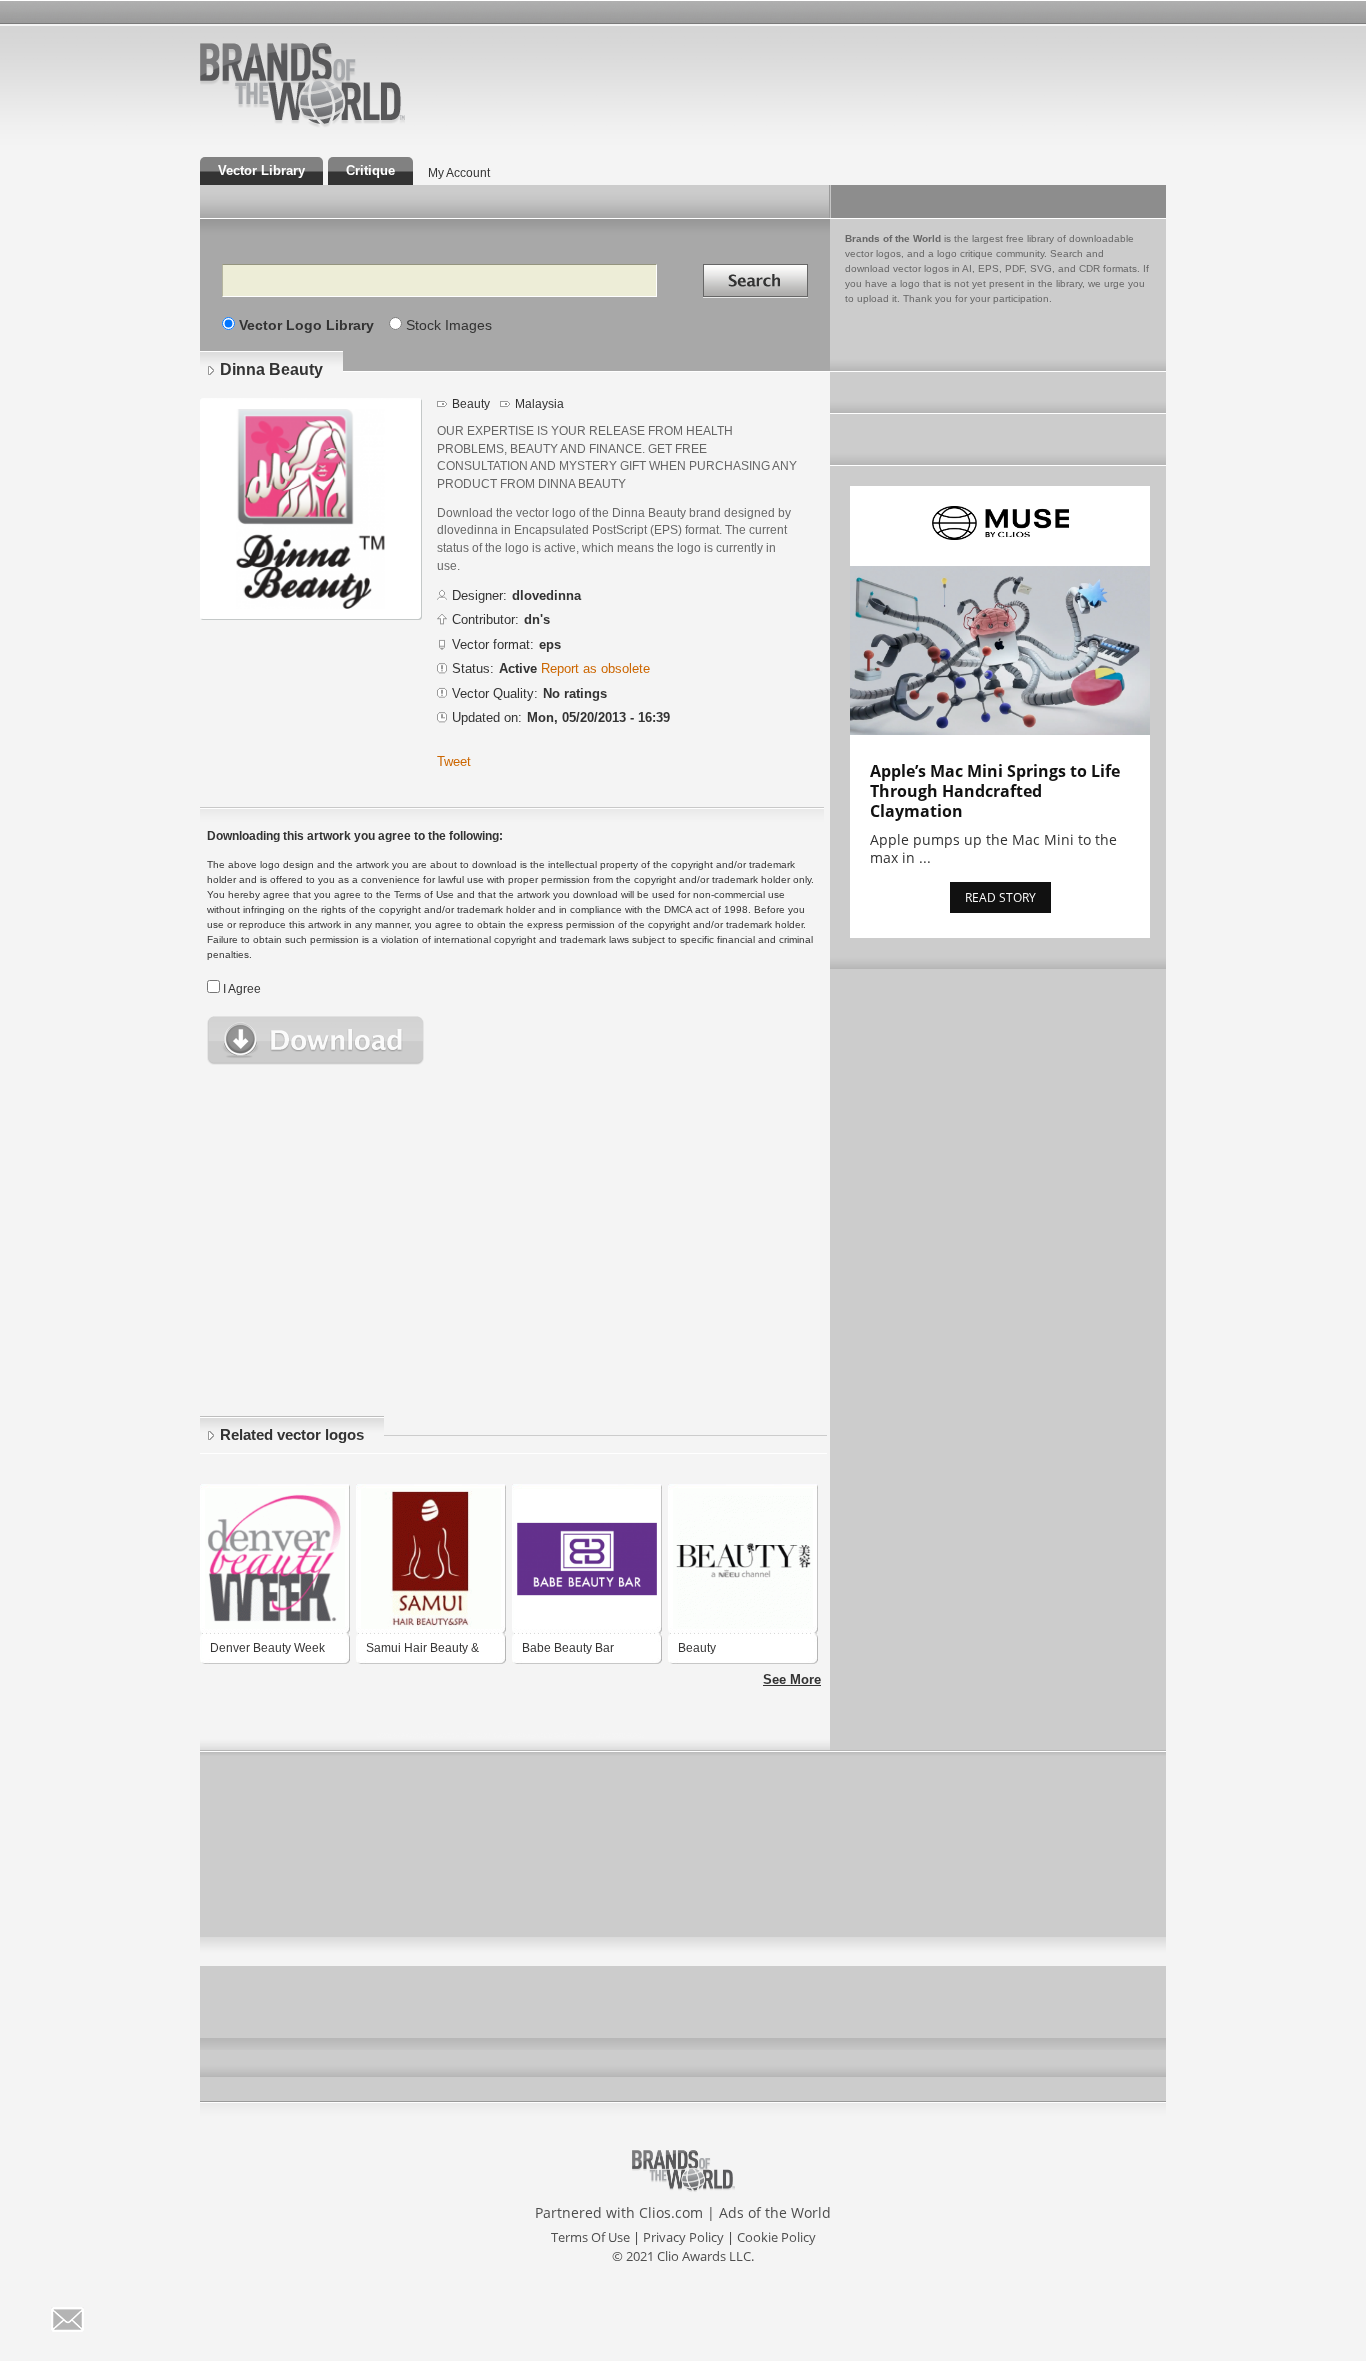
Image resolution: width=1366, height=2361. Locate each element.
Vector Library (261, 170)
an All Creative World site (367, 124)
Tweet (454, 761)
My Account (459, 173)
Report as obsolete (595, 668)
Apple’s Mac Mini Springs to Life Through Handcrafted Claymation (995, 791)
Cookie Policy (776, 2237)
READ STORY (1000, 897)
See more (792, 1679)
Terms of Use (590, 2237)
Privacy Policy (683, 2237)
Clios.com (671, 2212)
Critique (370, 170)
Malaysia (539, 404)
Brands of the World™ (302, 84)
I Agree (242, 989)
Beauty (471, 404)
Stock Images (449, 325)
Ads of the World (775, 2212)
